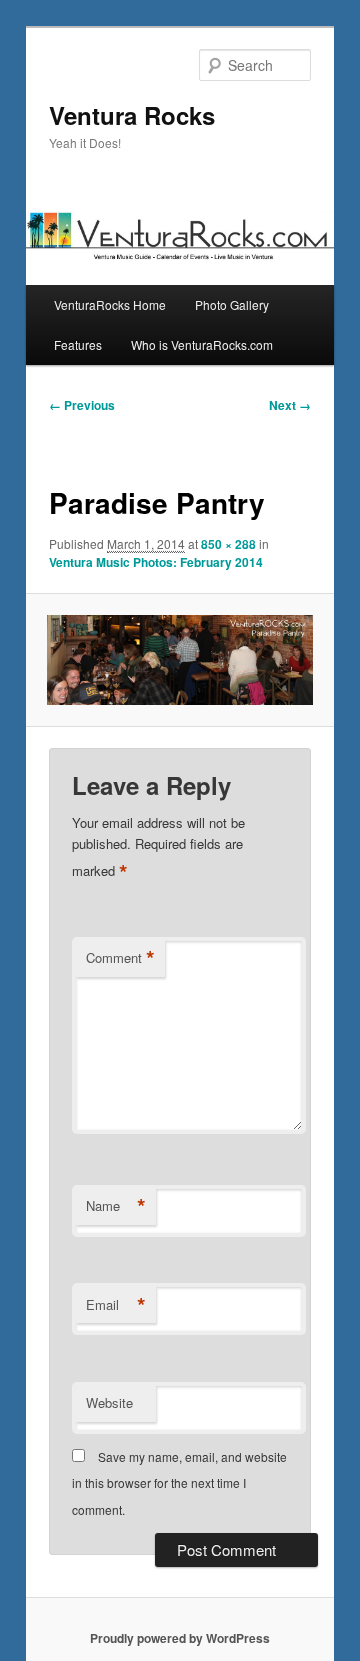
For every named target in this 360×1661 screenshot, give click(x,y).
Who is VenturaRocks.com (202, 344)
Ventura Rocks (132, 115)
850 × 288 (228, 544)
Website (109, 1402)
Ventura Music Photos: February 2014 (156, 562)
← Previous (82, 405)
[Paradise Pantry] (179, 660)
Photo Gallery (232, 304)
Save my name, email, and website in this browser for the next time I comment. (179, 1483)
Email (116, 1305)
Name (116, 1206)
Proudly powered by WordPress (180, 1638)
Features (78, 344)
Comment (120, 958)
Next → (290, 405)
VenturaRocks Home (110, 304)
